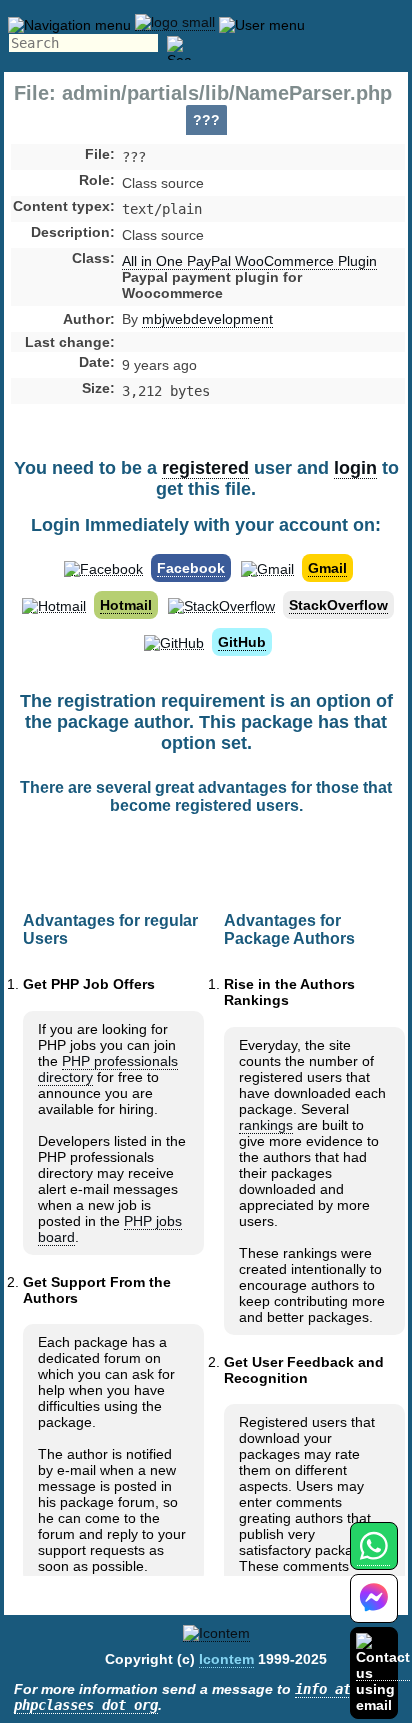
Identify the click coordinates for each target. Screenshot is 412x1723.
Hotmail (126, 605)
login (355, 468)
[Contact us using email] (383, 1672)
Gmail (327, 568)
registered (205, 468)
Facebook (191, 568)
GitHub (242, 642)
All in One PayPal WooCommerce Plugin (249, 261)
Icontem (226, 1659)
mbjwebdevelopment (207, 319)
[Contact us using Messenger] (374, 1610)
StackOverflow (338, 605)
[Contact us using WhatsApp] (373, 1557)
